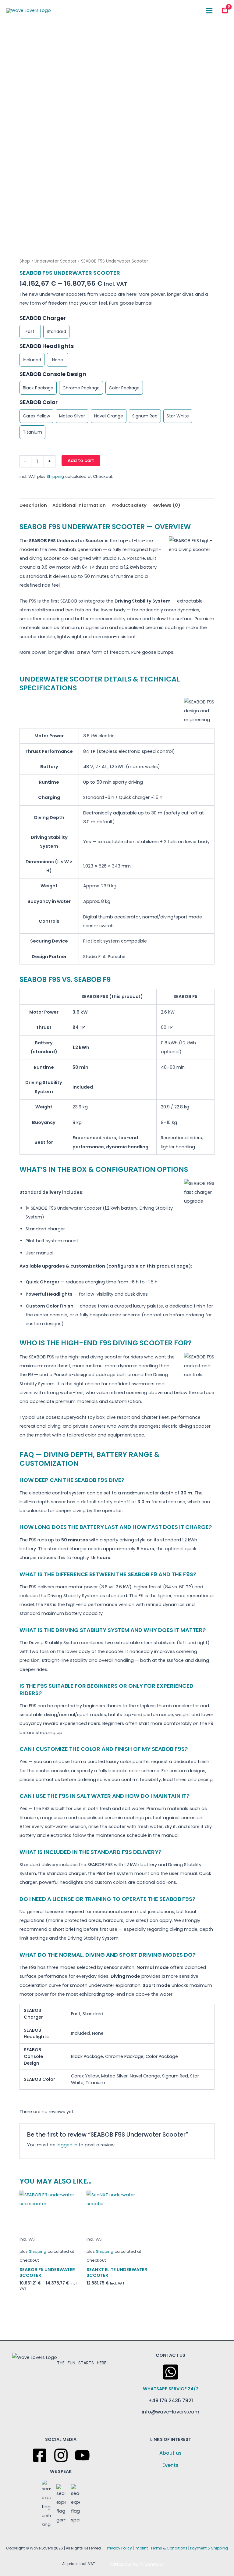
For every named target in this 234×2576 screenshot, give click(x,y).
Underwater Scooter (55, 261)
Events (170, 2465)
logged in (67, 2145)
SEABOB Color (39, 402)
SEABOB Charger (43, 318)
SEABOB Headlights (47, 346)
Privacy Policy (119, 2548)
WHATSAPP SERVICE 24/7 (171, 2389)
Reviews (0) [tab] (166, 505)
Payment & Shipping (209, 2548)
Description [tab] (33, 505)
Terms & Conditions (169, 2548)
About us (170, 2453)
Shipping (55, 476)
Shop (25, 261)
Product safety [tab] (129, 505)
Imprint (141, 2548)
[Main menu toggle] (209, 10)
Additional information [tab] (79, 505)
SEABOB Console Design (53, 374)
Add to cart (81, 460)
